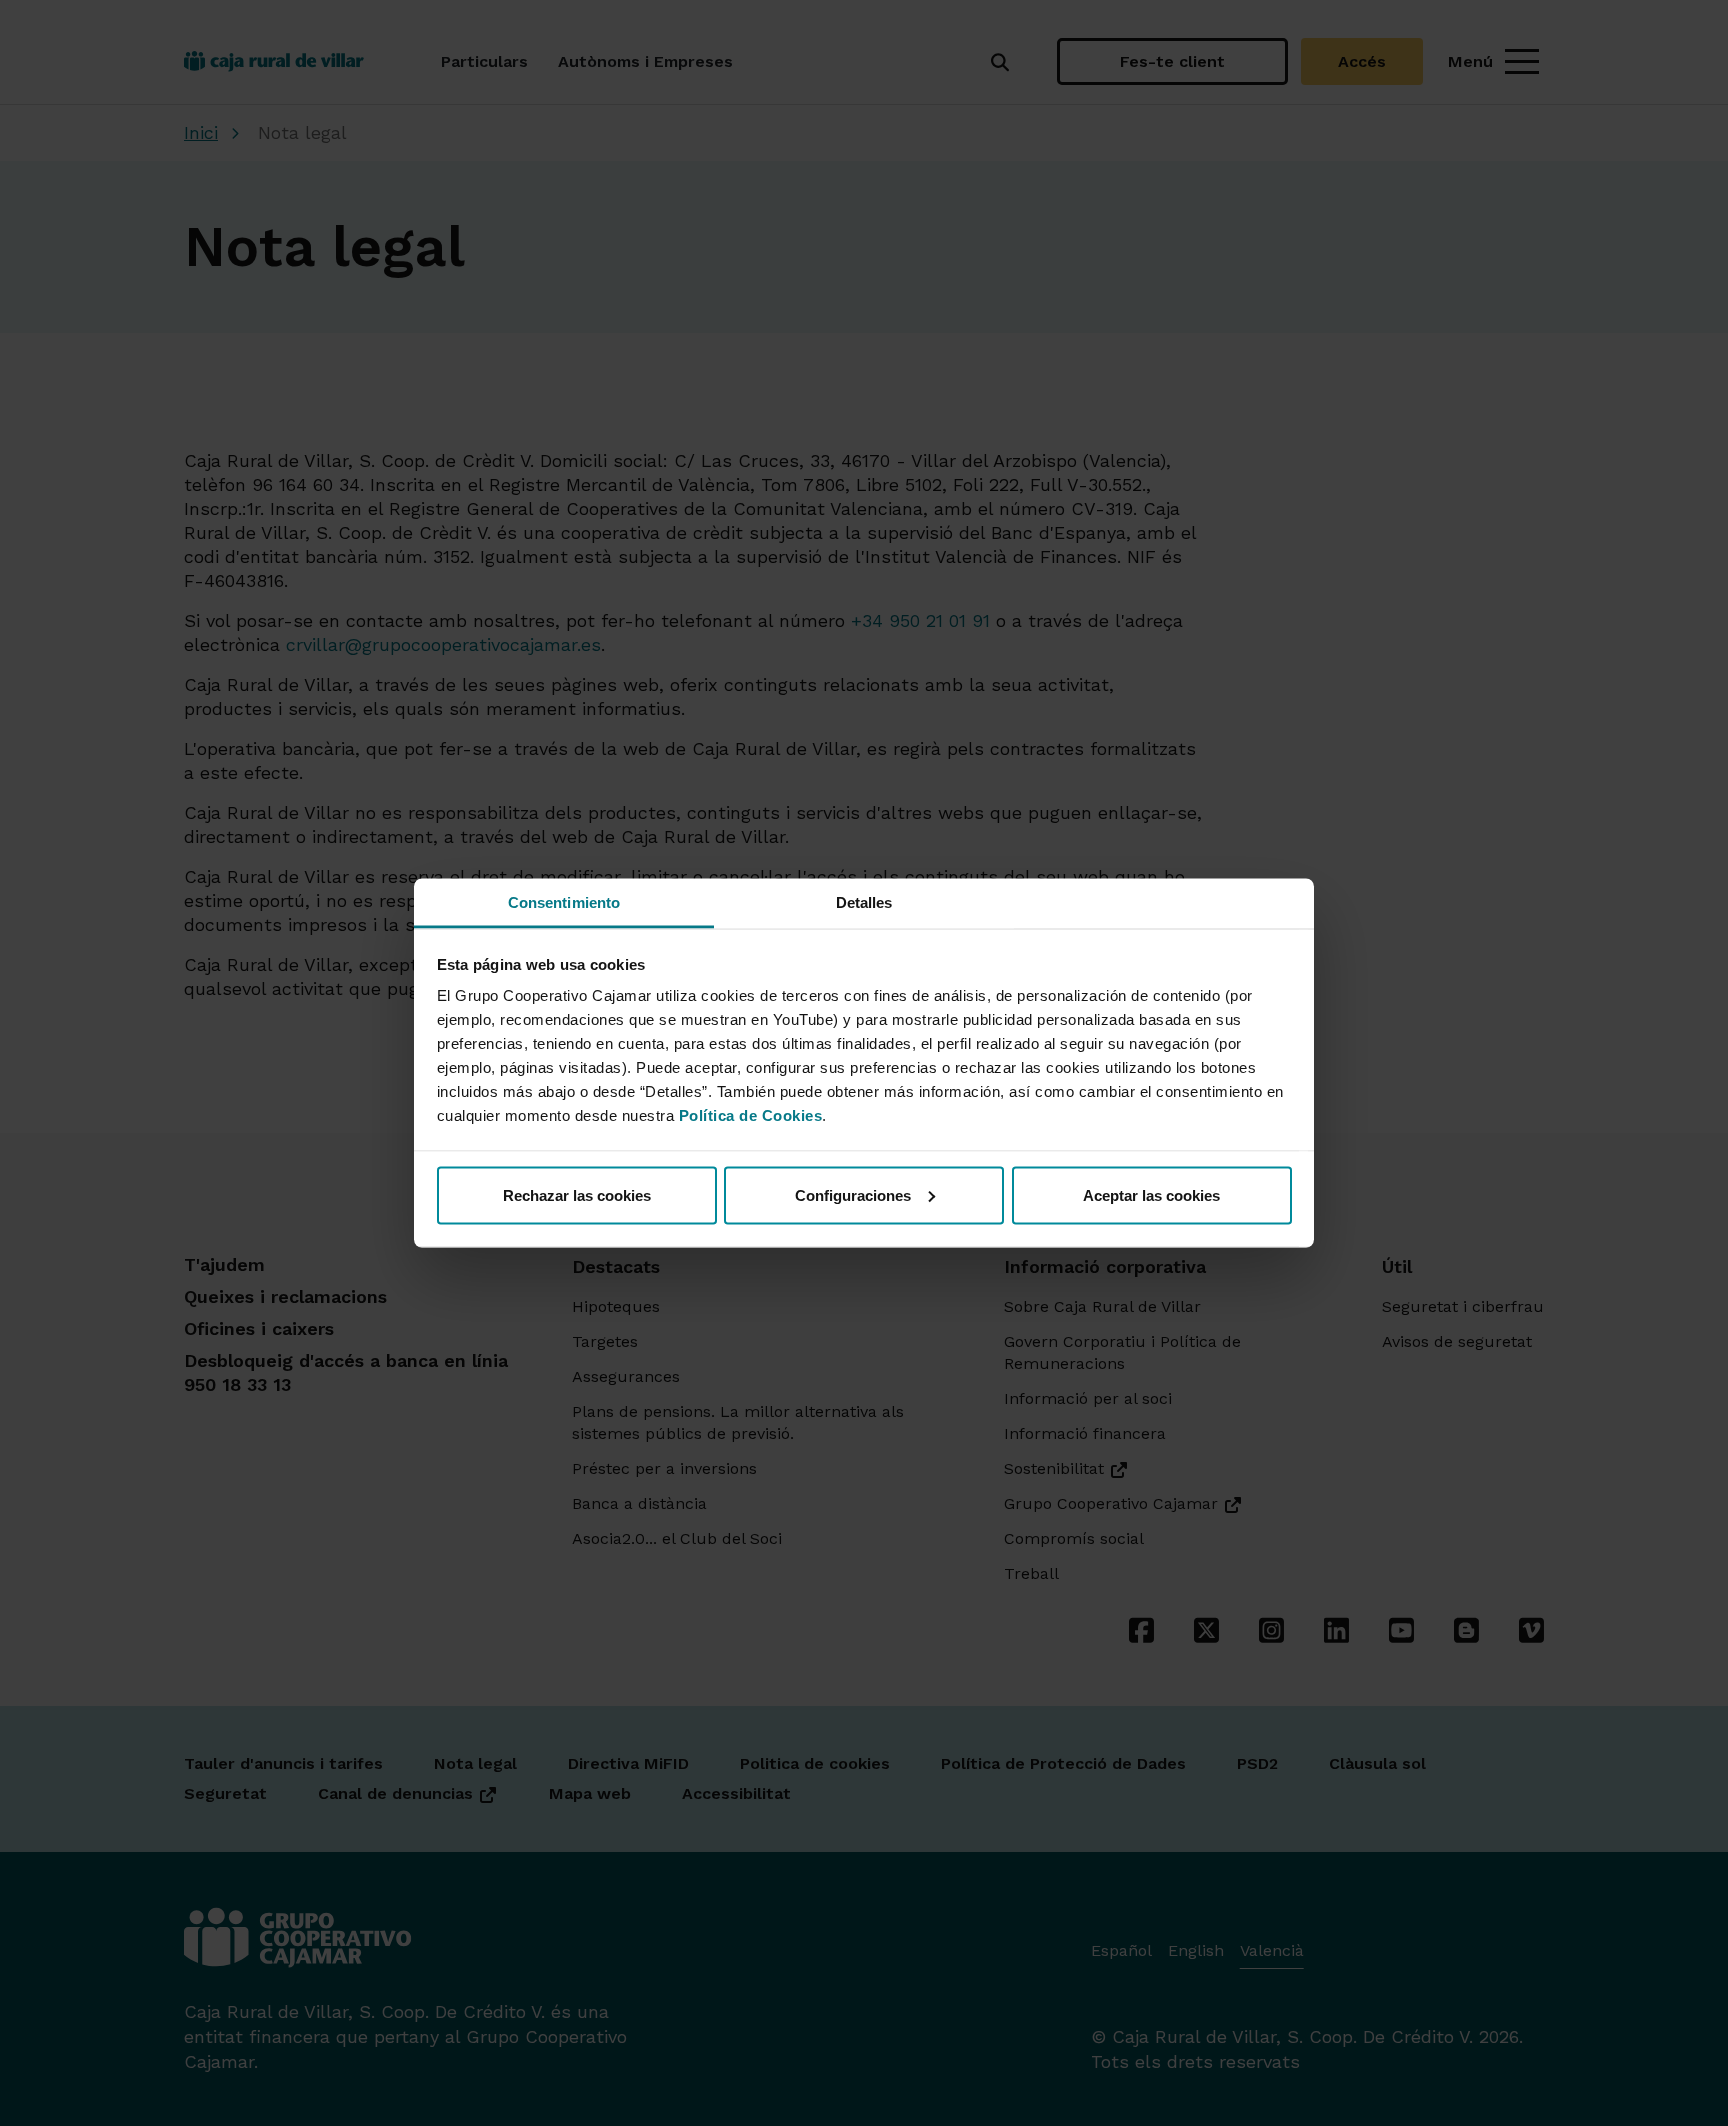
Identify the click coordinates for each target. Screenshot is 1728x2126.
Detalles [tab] (864, 902)
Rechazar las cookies (577, 1194)
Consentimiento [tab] (564, 902)
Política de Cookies (751, 1115)
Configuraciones (853, 1194)
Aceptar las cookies (1151, 1194)
